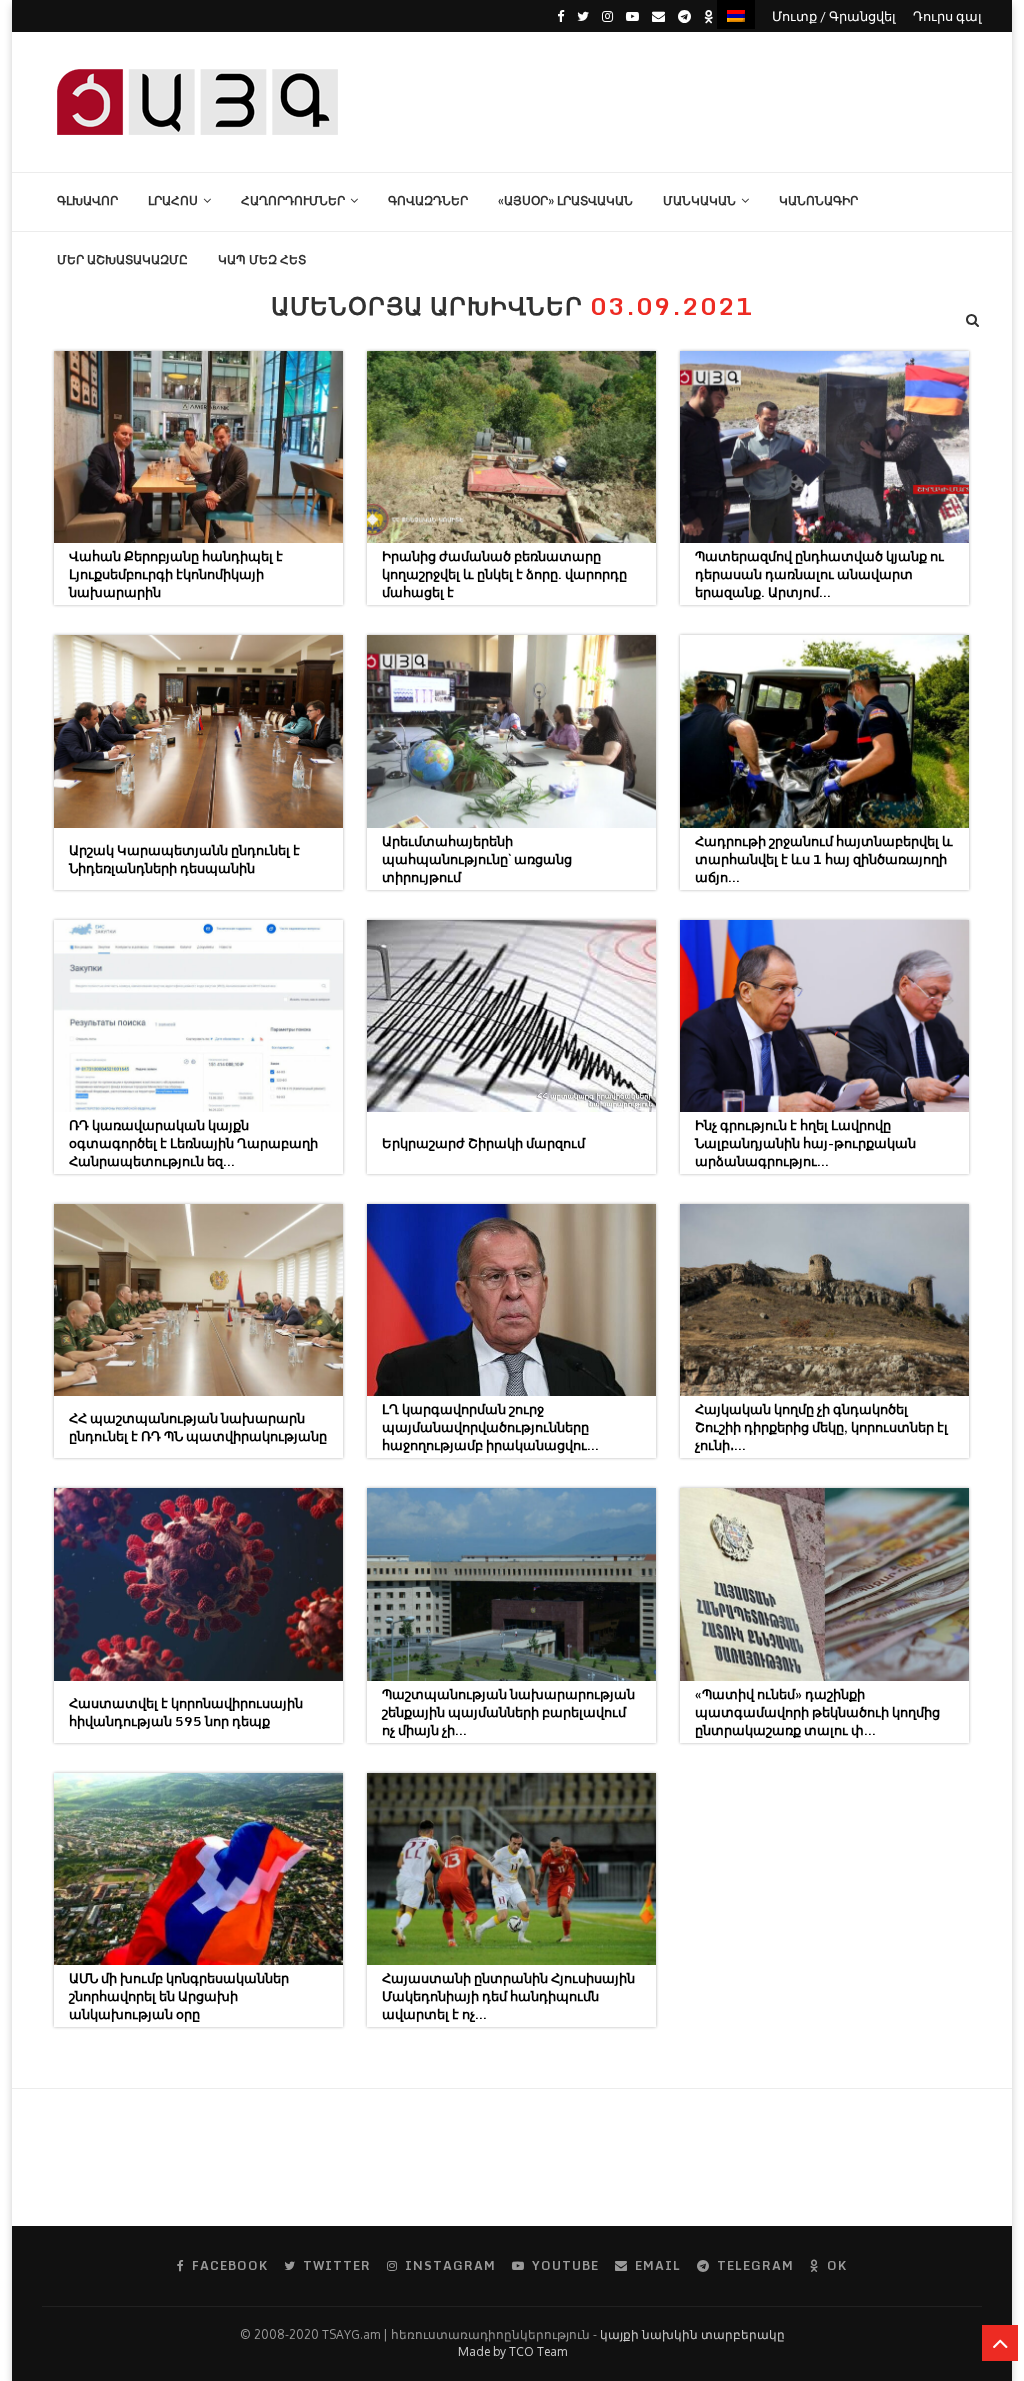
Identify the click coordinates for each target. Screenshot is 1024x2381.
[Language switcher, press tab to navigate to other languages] (736, 14)
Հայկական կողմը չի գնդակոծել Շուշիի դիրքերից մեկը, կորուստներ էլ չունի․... (821, 1427)
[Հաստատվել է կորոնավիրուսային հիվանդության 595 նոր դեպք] (198, 1584)
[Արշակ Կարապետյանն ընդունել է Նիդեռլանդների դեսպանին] (198, 731)
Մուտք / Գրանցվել (834, 16)
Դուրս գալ (947, 16)
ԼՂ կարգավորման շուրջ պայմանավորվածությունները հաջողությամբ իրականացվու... (490, 1427)
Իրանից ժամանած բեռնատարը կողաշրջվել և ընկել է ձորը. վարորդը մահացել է (504, 574)
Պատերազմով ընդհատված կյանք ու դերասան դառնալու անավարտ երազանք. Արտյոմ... (819, 574)
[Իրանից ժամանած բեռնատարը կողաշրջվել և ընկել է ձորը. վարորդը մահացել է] (511, 447)
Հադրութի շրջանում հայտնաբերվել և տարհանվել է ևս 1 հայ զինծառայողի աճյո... (824, 859)
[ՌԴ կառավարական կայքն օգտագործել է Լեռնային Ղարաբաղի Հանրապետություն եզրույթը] (198, 1016)
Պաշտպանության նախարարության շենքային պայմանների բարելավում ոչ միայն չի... (508, 1712)
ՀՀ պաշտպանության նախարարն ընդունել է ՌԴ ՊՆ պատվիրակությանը (198, 1427)
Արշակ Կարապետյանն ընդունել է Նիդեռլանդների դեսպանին (184, 859)
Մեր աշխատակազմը (122, 259)
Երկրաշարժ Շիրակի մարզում (483, 1143)
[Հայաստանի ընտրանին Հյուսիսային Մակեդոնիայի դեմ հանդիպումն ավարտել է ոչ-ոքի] (511, 1869)
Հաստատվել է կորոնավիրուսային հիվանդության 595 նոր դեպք (186, 1712)
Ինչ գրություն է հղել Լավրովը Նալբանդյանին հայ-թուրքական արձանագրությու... (805, 1143)
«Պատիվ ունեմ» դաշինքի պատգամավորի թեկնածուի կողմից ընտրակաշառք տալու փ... (817, 1712)
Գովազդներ (428, 200)
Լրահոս (173, 200)
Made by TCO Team (512, 2351)
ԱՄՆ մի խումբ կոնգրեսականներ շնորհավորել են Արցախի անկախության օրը (179, 1996)
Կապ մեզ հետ (262, 259)
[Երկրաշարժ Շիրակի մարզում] (511, 1016)
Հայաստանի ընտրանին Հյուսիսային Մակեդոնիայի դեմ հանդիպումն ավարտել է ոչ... (508, 1996)
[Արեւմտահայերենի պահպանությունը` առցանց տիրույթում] (511, 731)
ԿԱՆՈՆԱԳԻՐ (818, 200)
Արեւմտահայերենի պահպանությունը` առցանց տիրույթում (477, 859)
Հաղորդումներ (293, 200)
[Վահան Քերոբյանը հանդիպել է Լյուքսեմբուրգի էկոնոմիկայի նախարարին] (198, 447)
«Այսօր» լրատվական (565, 200)
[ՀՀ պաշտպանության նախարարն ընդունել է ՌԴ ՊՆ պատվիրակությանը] (198, 1300)
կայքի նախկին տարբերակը (692, 2334)
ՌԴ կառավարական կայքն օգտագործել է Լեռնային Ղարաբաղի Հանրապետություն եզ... (193, 1143)
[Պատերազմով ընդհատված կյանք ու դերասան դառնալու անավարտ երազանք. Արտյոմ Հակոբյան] (824, 447)
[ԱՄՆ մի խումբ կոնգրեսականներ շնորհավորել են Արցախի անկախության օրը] (198, 1869)
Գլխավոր (87, 200)
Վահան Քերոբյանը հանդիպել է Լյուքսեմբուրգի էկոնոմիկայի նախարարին (176, 574)
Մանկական (699, 200)
